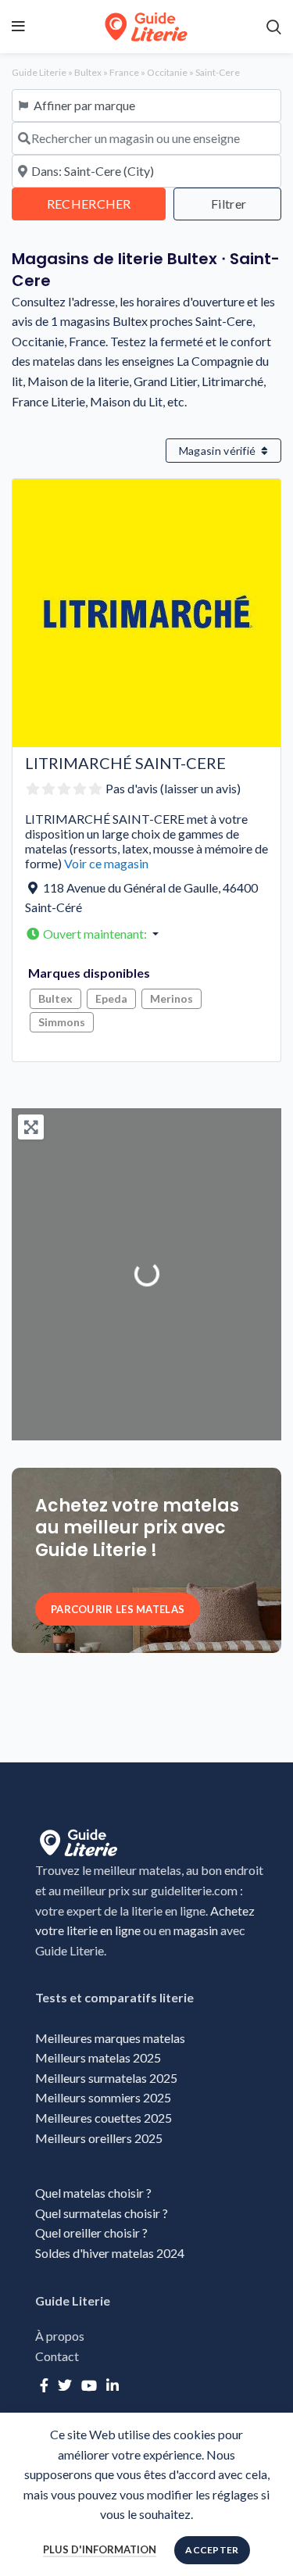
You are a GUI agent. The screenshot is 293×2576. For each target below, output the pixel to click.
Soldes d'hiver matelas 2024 (110, 2253)
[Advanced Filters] (227, 204)
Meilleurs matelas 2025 (98, 2057)
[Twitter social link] (65, 2385)
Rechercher (106, 203)
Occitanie (167, 72)
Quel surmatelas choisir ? (103, 2213)
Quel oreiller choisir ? (93, 2233)
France (124, 72)
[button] (150, 934)
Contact (57, 2356)
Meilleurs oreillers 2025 (99, 2138)
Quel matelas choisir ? (93, 2193)
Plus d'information (100, 2549)
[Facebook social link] (44, 2385)
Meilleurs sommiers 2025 (103, 2097)
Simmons (62, 1022)
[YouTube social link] (89, 2385)
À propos (60, 2336)
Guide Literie (39, 72)
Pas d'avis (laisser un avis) (173, 788)
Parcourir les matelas (118, 1609)
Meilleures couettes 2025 (104, 2118)
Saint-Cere (218, 72)
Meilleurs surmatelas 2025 (106, 2078)
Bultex (88, 72)
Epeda (111, 998)
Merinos (172, 998)
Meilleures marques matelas (110, 2038)
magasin (196, 1930)
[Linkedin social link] (113, 2385)
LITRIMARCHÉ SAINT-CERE (125, 763)
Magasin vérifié (219, 451)
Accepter (212, 2550)
